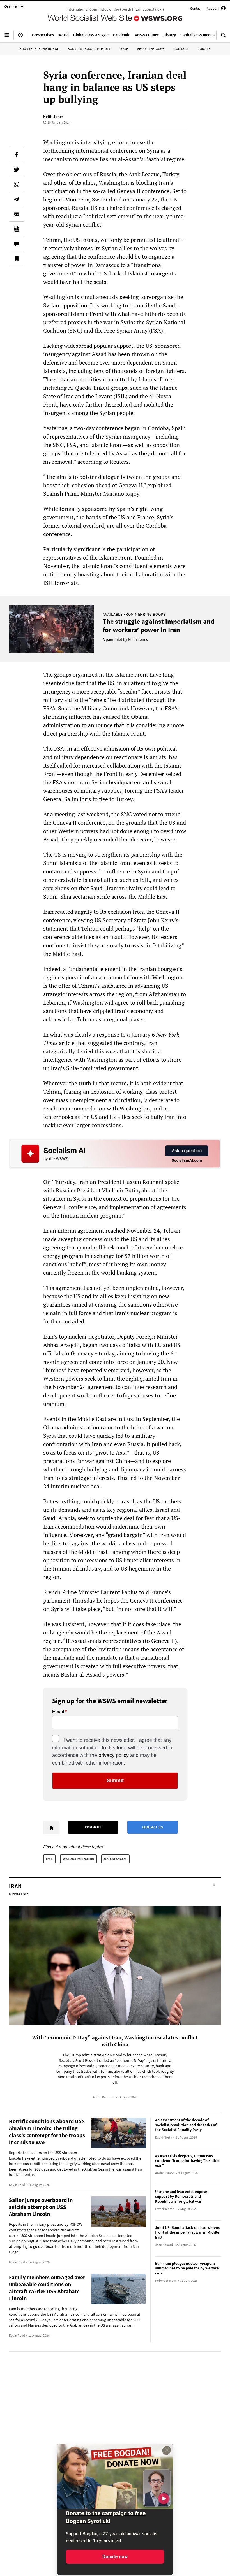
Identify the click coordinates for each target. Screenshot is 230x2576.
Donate (204, 49)
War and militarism (78, 1859)
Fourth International (39, 49)
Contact (196, 8)
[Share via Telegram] (17, 199)
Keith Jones (53, 117)
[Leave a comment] (17, 244)
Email (58, 1712)
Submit (115, 1780)
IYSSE (124, 49)
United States (115, 1859)
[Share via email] (17, 214)
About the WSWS (151, 49)
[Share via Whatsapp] (17, 184)
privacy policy (114, 1755)
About (211, 8)
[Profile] (223, 9)
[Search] (223, 37)
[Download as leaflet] (17, 229)
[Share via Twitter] (17, 170)
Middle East (19, 1894)
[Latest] (20, 37)
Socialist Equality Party (89, 49)
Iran (49, 1859)
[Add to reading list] (17, 259)
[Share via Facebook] (17, 155)
